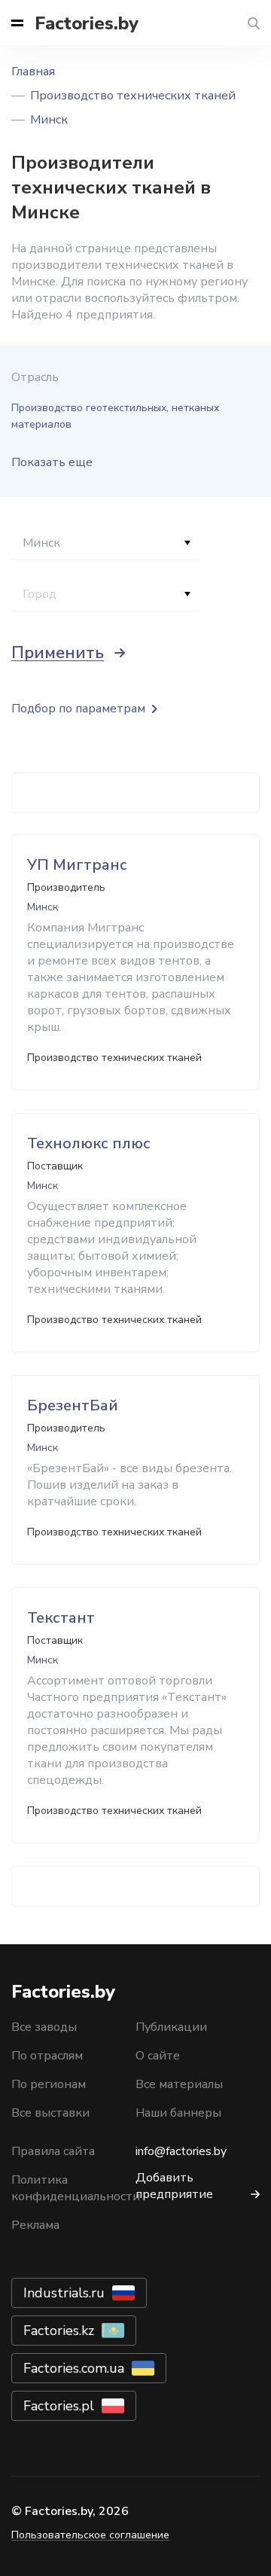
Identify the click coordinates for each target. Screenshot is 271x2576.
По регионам (49, 2084)
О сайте (158, 2056)
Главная (33, 72)
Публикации (171, 2027)
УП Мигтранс (77, 865)
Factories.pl (59, 2406)
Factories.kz (59, 2331)
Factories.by (87, 23)
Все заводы (44, 2027)
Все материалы (179, 2084)
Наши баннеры (178, 2113)
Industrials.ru (64, 2293)
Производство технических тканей (133, 96)
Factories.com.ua (74, 2368)
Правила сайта (53, 2151)
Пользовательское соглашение (90, 2535)
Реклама (35, 2225)
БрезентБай (73, 1405)
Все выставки (50, 2113)
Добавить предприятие (174, 2186)
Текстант (61, 1618)
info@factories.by (181, 2151)
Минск (49, 120)
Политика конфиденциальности (76, 2188)
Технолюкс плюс (89, 1143)
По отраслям (47, 2056)
